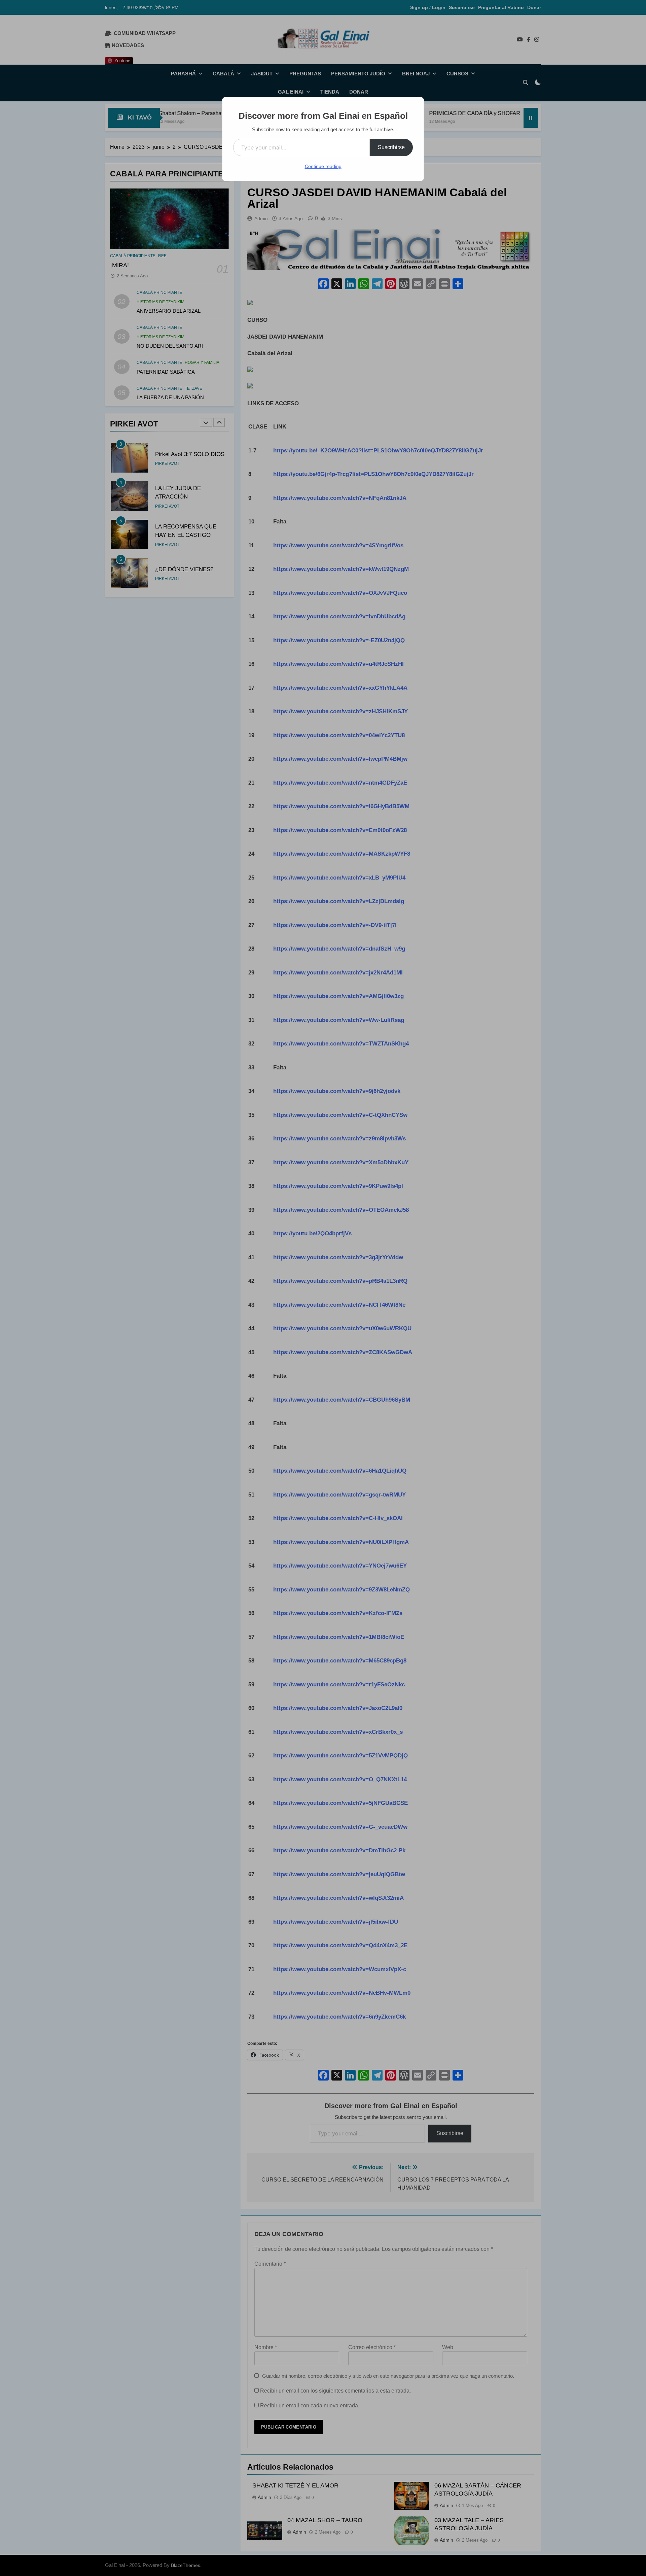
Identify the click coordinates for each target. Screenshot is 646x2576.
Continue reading (323, 166)
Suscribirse (391, 147)
